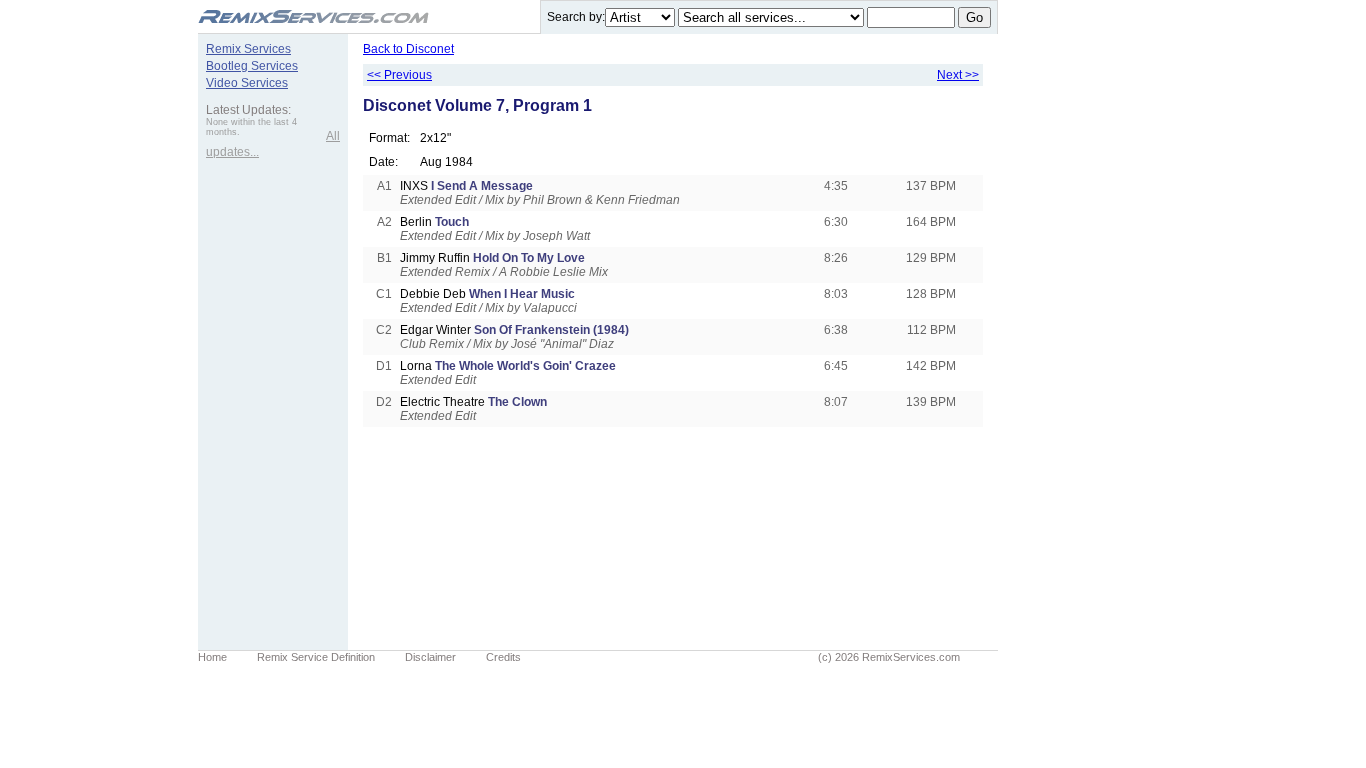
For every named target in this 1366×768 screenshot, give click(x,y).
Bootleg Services (252, 66)
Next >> (958, 75)
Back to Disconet (408, 49)
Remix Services (248, 49)
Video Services (247, 83)
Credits (503, 657)
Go (974, 17)
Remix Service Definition (316, 657)
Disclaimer (430, 657)
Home (212, 657)
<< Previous (399, 75)
